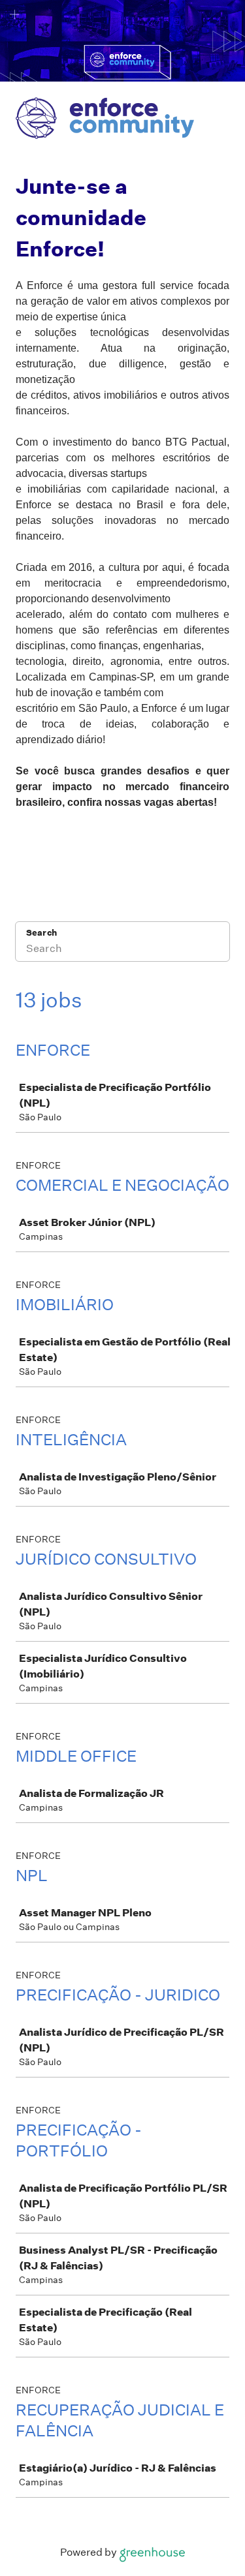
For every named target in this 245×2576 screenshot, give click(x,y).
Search (41, 933)
